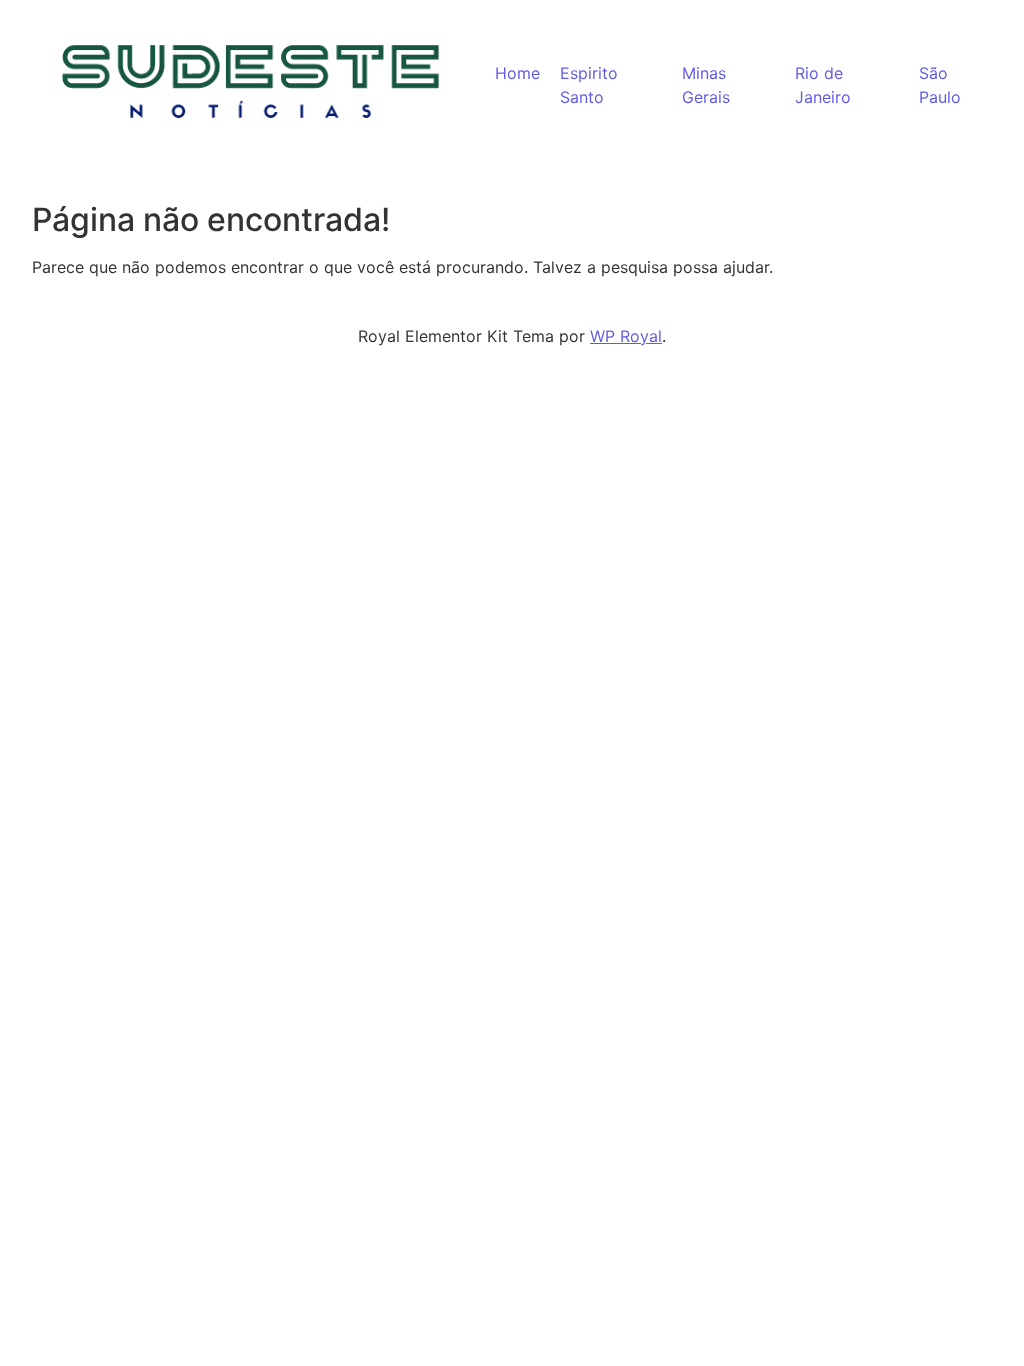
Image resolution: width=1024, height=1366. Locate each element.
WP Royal (626, 336)
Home (517, 73)
